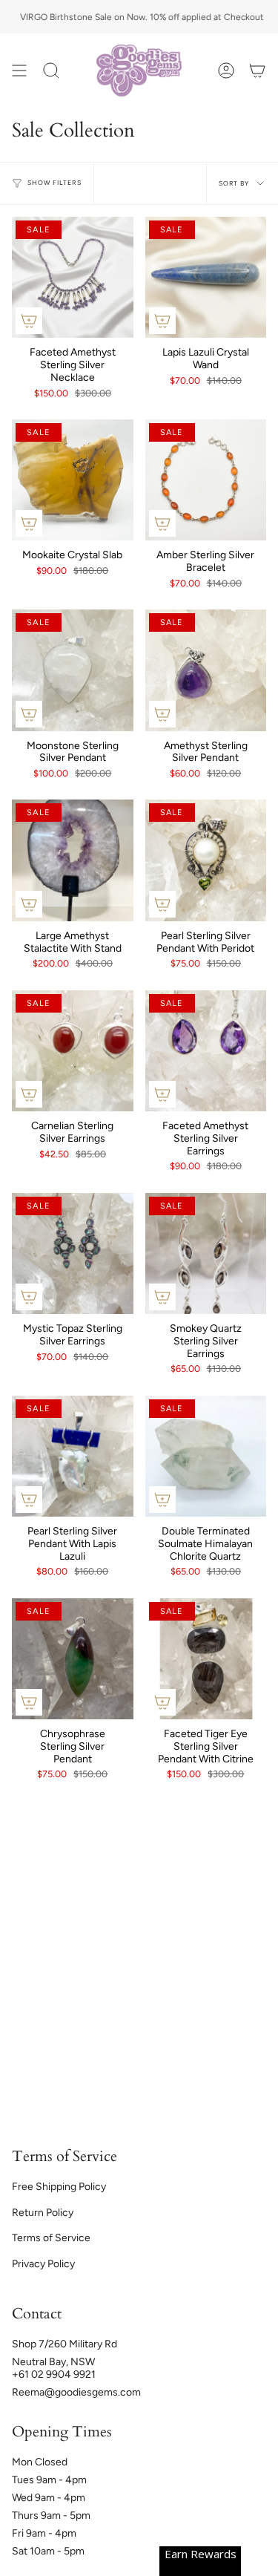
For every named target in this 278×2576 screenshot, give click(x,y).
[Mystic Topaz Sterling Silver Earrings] (73, 1254)
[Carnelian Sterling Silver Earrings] (73, 1051)
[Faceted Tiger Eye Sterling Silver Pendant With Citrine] (206, 1659)
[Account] (226, 71)
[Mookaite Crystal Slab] (73, 480)
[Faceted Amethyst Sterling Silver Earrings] (206, 1051)
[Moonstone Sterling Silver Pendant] (73, 670)
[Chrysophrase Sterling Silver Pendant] (73, 1659)
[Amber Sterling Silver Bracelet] (206, 480)
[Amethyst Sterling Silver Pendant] (206, 670)
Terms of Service (51, 2238)
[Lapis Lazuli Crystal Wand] (206, 278)
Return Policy (43, 2213)
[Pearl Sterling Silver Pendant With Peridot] (206, 860)
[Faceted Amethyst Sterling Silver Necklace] (73, 278)
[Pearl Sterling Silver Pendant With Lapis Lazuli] (73, 1457)
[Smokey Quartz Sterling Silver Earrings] (206, 1254)
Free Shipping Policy (59, 2187)
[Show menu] (19, 71)
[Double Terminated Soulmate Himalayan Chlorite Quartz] (206, 1457)
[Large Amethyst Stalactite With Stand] (73, 860)
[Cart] (257, 71)
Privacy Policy (43, 2264)
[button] (51, 71)
